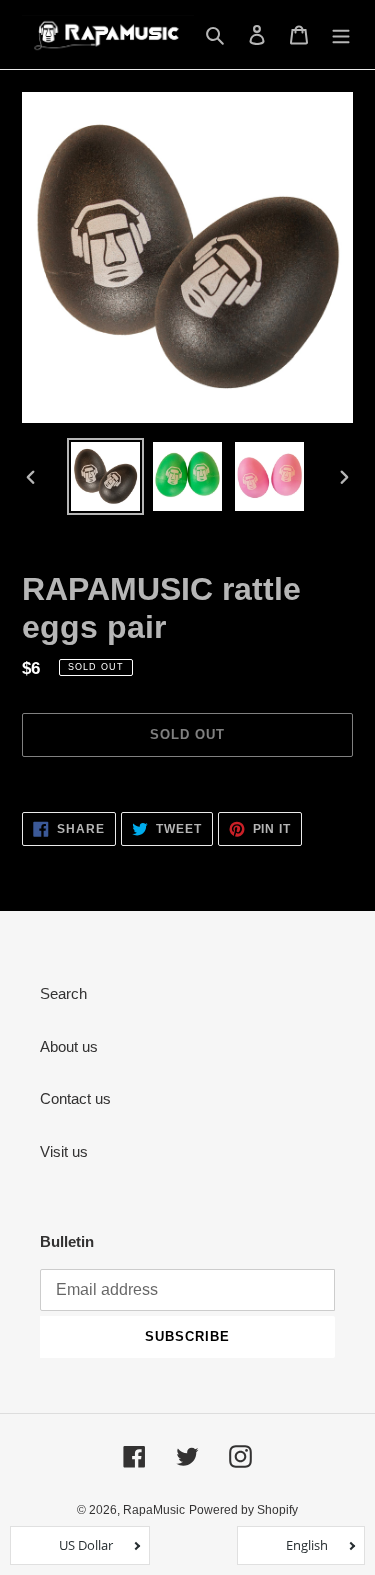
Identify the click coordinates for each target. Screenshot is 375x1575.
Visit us (64, 1151)
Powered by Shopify (243, 1510)
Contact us (75, 1098)
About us (69, 1046)
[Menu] (341, 34)
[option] (106, 476)
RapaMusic (154, 1510)
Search (63, 993)
